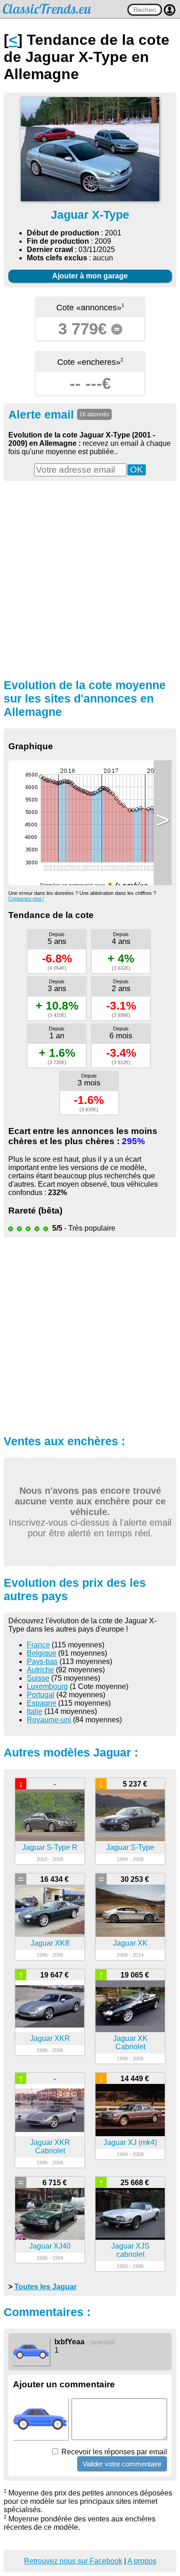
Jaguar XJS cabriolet (130, 2250)
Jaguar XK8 (50, 1943)
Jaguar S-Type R (50, 1847)
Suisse (38, 1678)
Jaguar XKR (50, 2038)
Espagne (42, 1703)
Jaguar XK (130, 1943)
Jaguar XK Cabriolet (130, 2043)
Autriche (40, 1670)
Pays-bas (42, 1661)
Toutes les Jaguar (45, 2287)
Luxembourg (47, 1686)
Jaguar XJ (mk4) (130, 2142)
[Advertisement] (90, 579)
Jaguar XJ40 (50, 2246)
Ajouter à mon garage (90, 276)
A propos (142, 2561)
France (38, 1645)
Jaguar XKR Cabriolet (50, 2147)
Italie (35, 1711)
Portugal (41, 1695)
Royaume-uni (49, 1720)
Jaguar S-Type (130, 1847)
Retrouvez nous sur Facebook (73, 2561)
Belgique (42, 1653)
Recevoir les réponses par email (113, 2452)
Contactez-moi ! (26, 899)
